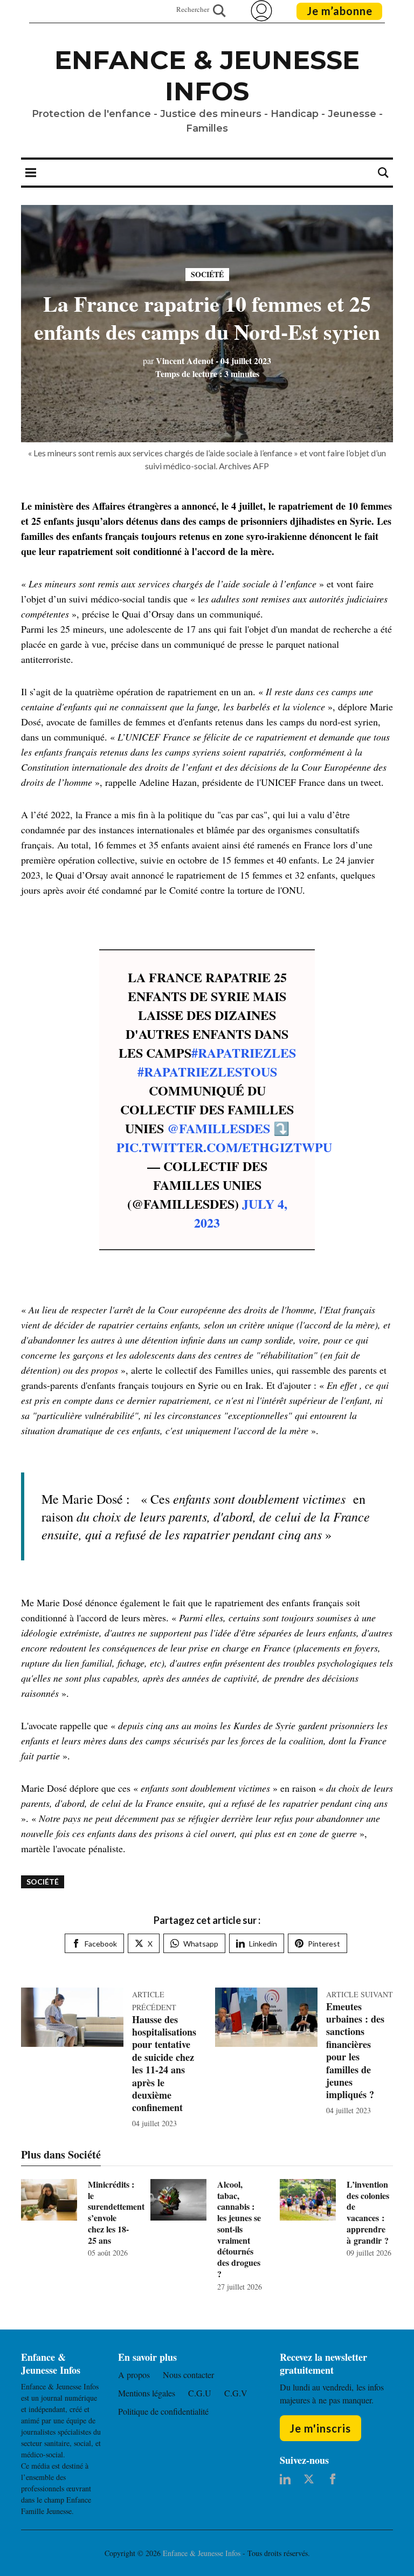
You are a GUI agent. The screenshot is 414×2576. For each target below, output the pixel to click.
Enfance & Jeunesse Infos (207, 76)
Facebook (101, 1944)
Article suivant (360, 1994)
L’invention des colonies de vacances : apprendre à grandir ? (368, 2212)
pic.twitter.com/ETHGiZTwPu (224, 1147)
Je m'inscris (320, 2428)
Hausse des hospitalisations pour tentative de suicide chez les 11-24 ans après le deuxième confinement (164, 2064)
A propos (134, 2375)
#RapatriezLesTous (207, 1071)
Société (207, 274)
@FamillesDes (219, 1128)
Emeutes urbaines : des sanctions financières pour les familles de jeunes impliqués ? (355, 2051)
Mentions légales (147, 2393)
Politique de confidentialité (163, 2411)
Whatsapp (201, 1944)
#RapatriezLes (244, 1053)
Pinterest (324, 1944)
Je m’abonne (340, 11)
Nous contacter (188, 2375)
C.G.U (200, 2393)
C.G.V (236, 2393)
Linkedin (263, 1944)
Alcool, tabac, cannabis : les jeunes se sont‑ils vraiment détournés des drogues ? (239, 2229)
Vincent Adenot (178, 361)
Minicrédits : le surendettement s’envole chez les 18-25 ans (116, 2212)
